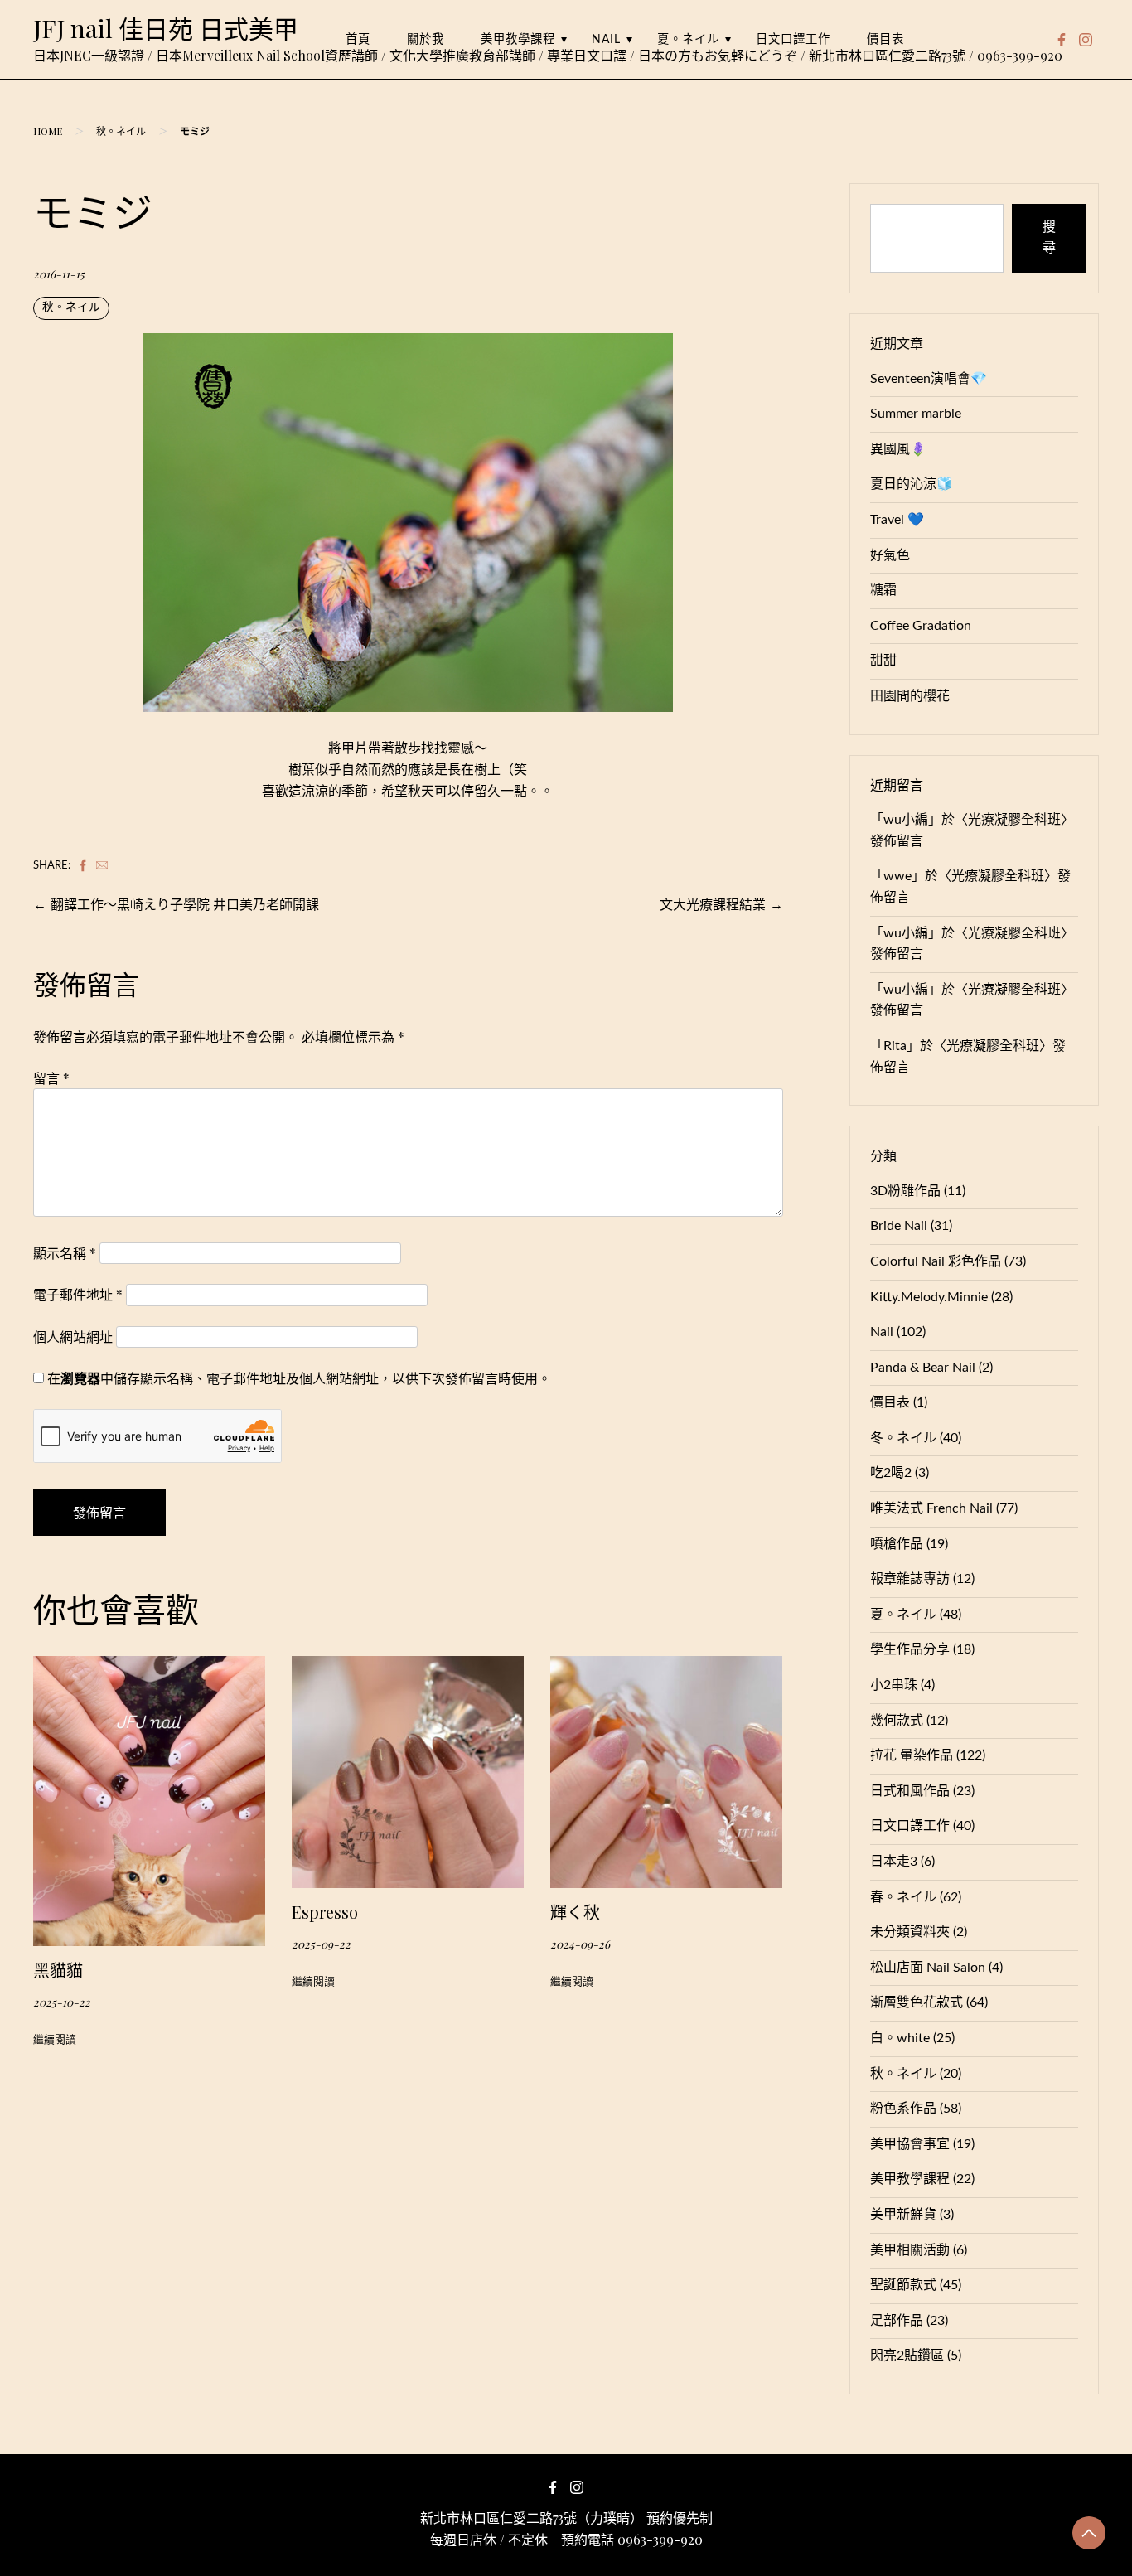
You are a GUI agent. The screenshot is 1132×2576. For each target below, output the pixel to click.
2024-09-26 (580, 1944)
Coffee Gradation (921, 626)
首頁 (358, 39)
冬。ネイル (903, 1438)
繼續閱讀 (55, 2040)
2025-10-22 (62, 2002)
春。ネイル (903, 1897)
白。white (900, 2038)
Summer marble (916, 414)
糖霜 (883, 590)
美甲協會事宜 (910, 2144)
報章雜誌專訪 (910, 1579)
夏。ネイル (688, 39)
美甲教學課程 (518, 39)
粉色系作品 (903, 2109)
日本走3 (894, 1862)
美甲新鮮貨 (903, 2215)
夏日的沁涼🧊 (912, 484)
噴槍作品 (897, 1544)
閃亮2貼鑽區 (907, 2356)
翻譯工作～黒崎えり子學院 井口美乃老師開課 (185, 904)
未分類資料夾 (910, 1932)
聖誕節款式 (903, 2285)
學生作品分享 (910, 1649)
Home (48, 131)
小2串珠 (894, 1685)
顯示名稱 (65, 1253)
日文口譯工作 (793, 39)
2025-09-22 (321, 1944)
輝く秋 (575, 1912)
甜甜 (883, 661)
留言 (51, 1078)
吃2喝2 (891, 1473)
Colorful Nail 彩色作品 (936, 1261)
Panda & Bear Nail (923, 1368)
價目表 (885, 39)
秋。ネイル (121, 131)
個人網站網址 (73, 1336)
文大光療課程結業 (713, 904)
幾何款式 (897, 1721)
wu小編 (906, 820)
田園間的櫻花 (910, 696)
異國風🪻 (898, 449)
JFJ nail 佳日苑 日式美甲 (166, 28)
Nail (606, 39)
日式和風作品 (910, 1791)
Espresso (325, 1912)
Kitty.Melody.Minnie (929, 1297)
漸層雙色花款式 (917, 2002)
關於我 (426, 39)
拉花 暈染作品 (912, 1755)
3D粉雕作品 (905, 1191)
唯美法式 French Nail (931, 1508)
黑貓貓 (58, 1970)
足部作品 (897, 2321)
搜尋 (1049, 238)
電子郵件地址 (78, 1294)
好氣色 (890, 555)
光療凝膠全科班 (1014, 820)
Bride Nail (899, 1226)
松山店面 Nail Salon (928, 1968)
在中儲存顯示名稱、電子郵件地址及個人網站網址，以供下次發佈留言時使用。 (299, 1378)
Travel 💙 (897, 520)
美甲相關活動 (910, 2250)
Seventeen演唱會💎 (929, 379)
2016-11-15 (59, 274)
